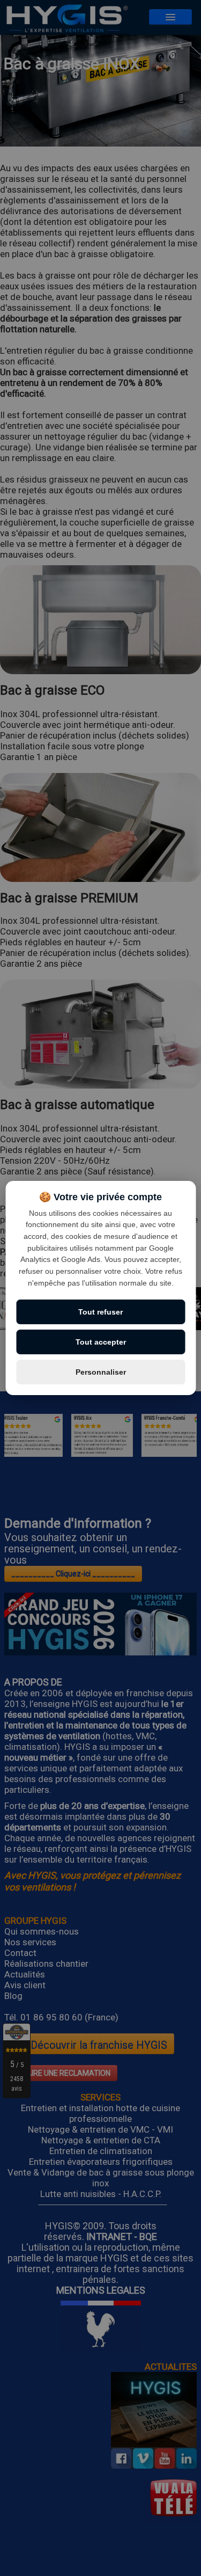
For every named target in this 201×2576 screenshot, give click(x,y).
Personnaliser (101, 1372)
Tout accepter (101, 1342)
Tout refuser (100, 1312)
